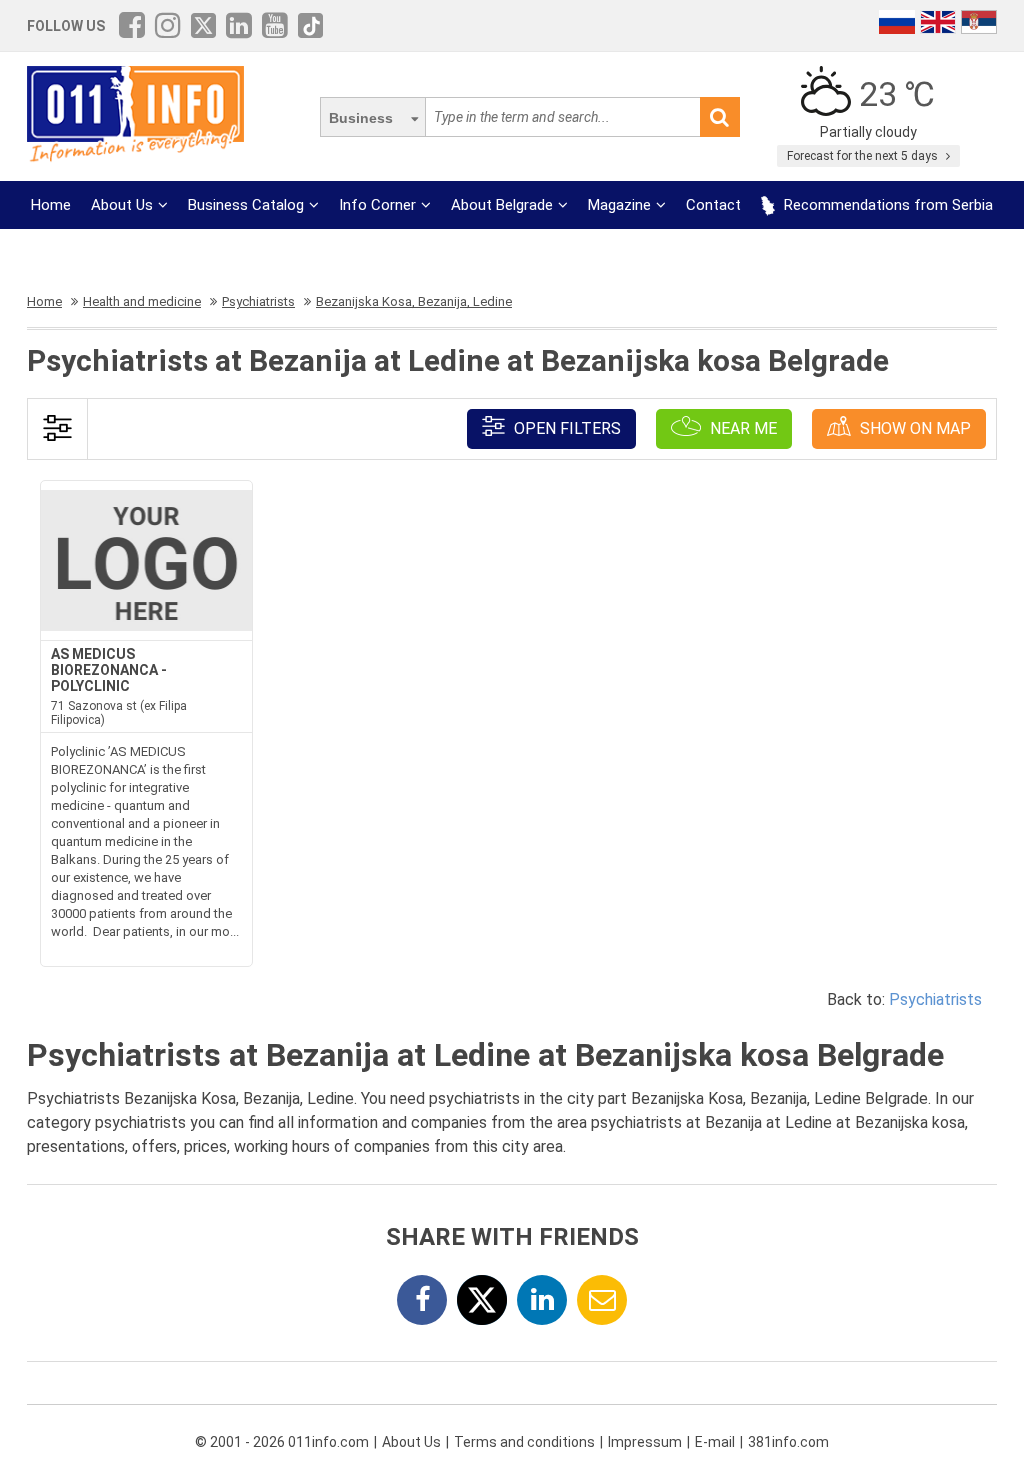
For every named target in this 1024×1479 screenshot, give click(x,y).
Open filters (565, 428)
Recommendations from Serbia (886, 205)
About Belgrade (502, 205)
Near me (741, 428)
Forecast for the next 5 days (864, 156)
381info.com (788, 1442)
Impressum (645, 1442)
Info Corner (377, 205)
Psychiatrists (935, 999)
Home (51, 205)
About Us (122, 205)
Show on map (913, 428)
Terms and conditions (524, 1442)
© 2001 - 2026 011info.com (282, 1442)
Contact (713, 205)
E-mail (715, 1442)
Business (361, 118)
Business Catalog (246, 205)
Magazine (619, 205)
